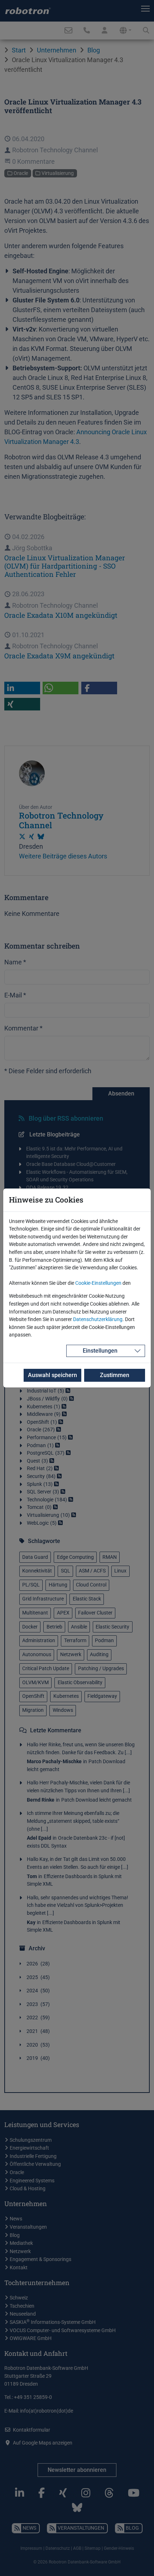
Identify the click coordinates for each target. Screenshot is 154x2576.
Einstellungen (100, 1351)
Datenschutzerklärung (98, 1319)
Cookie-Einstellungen (98, 1283)
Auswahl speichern (52, 1375)
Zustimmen (115, 1375)
